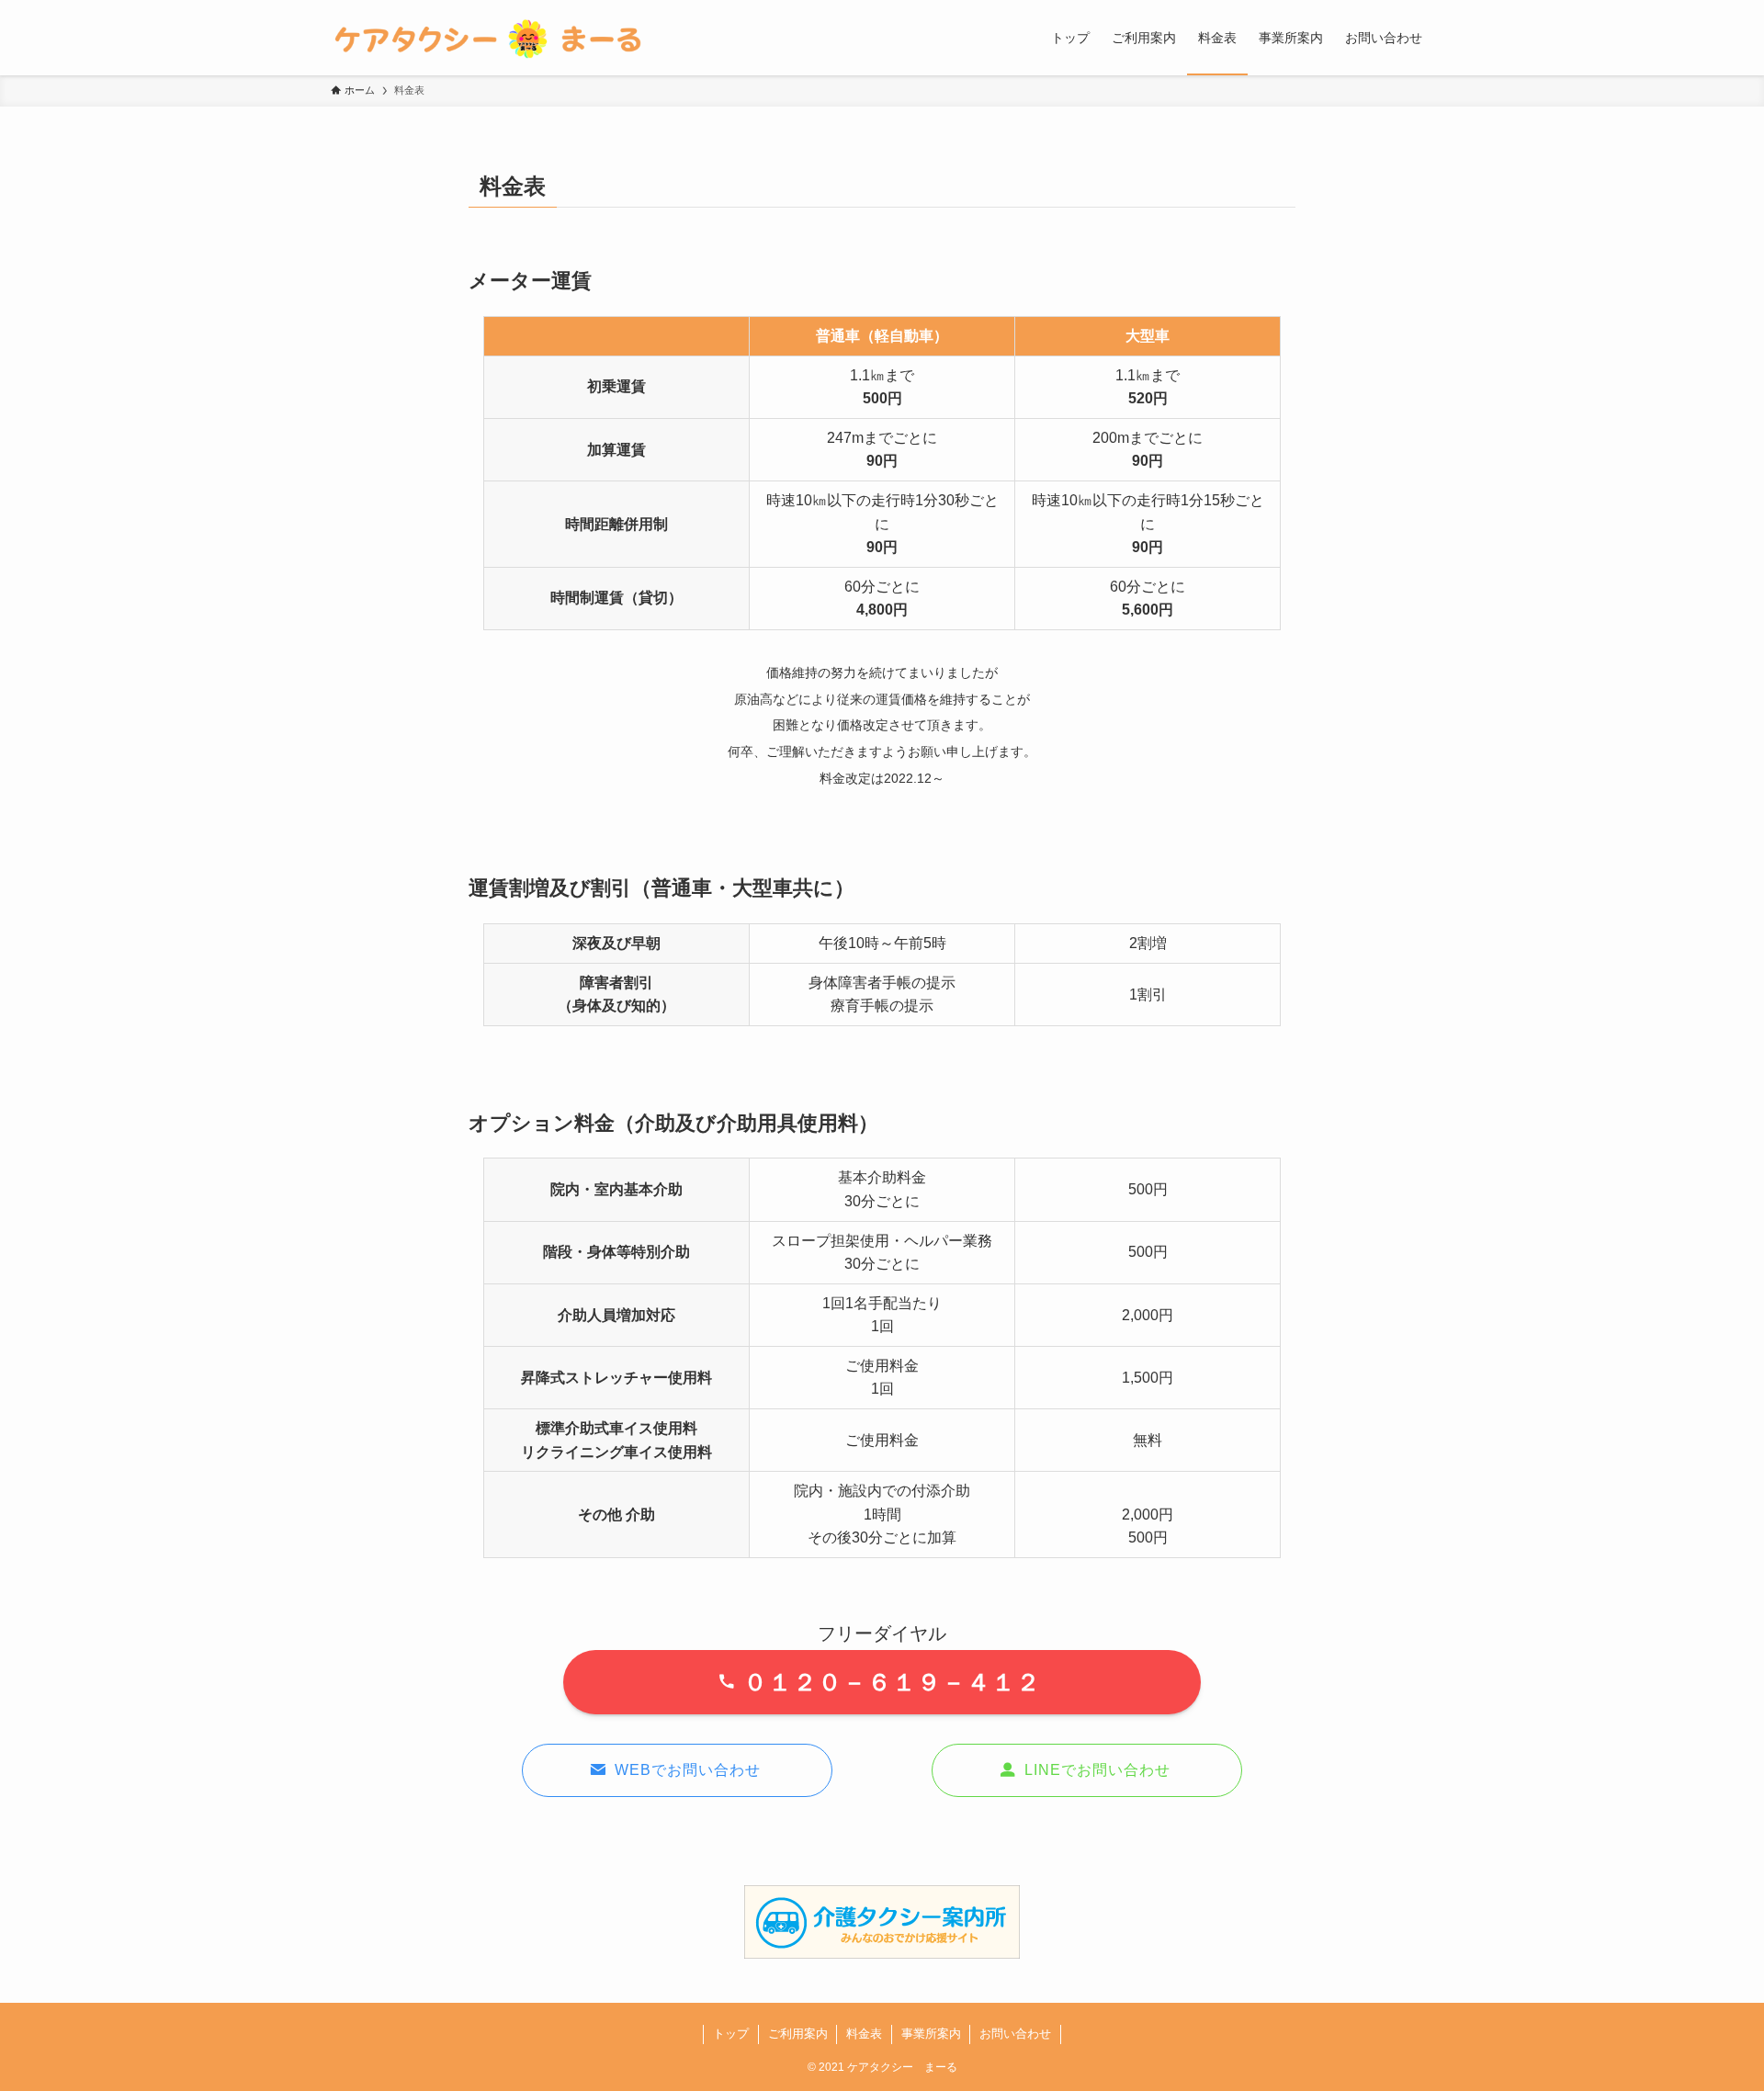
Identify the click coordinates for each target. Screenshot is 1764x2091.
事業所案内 (931, 2034)
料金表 (864, 2034)
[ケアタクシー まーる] (492, 38)
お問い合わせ (1015, 2034)
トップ (731, 2034)
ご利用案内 (798, 2034)
